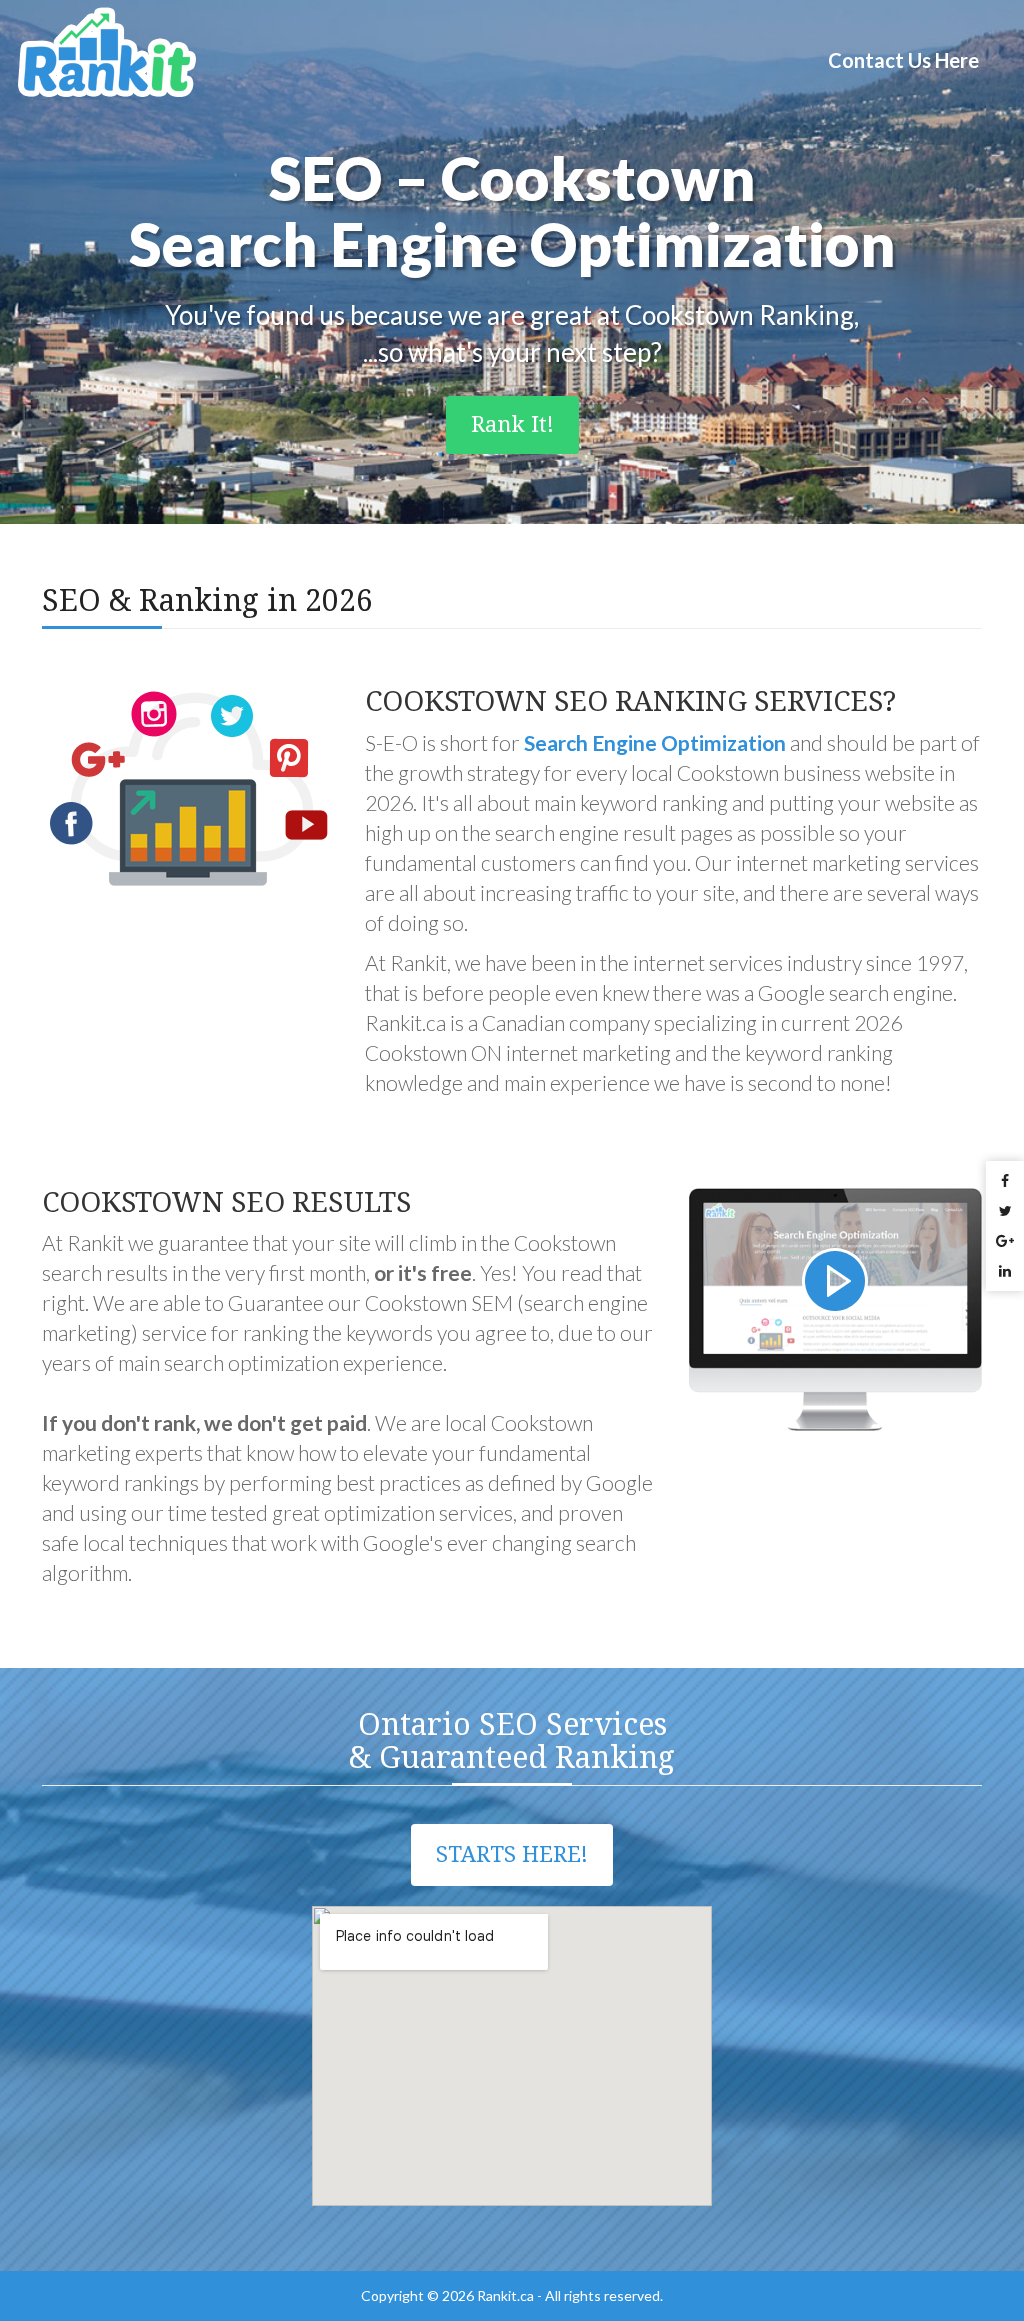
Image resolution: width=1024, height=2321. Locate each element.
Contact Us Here (903, 60)
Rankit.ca (505, 2295)
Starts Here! (512, 1854)
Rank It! (512, 424)
